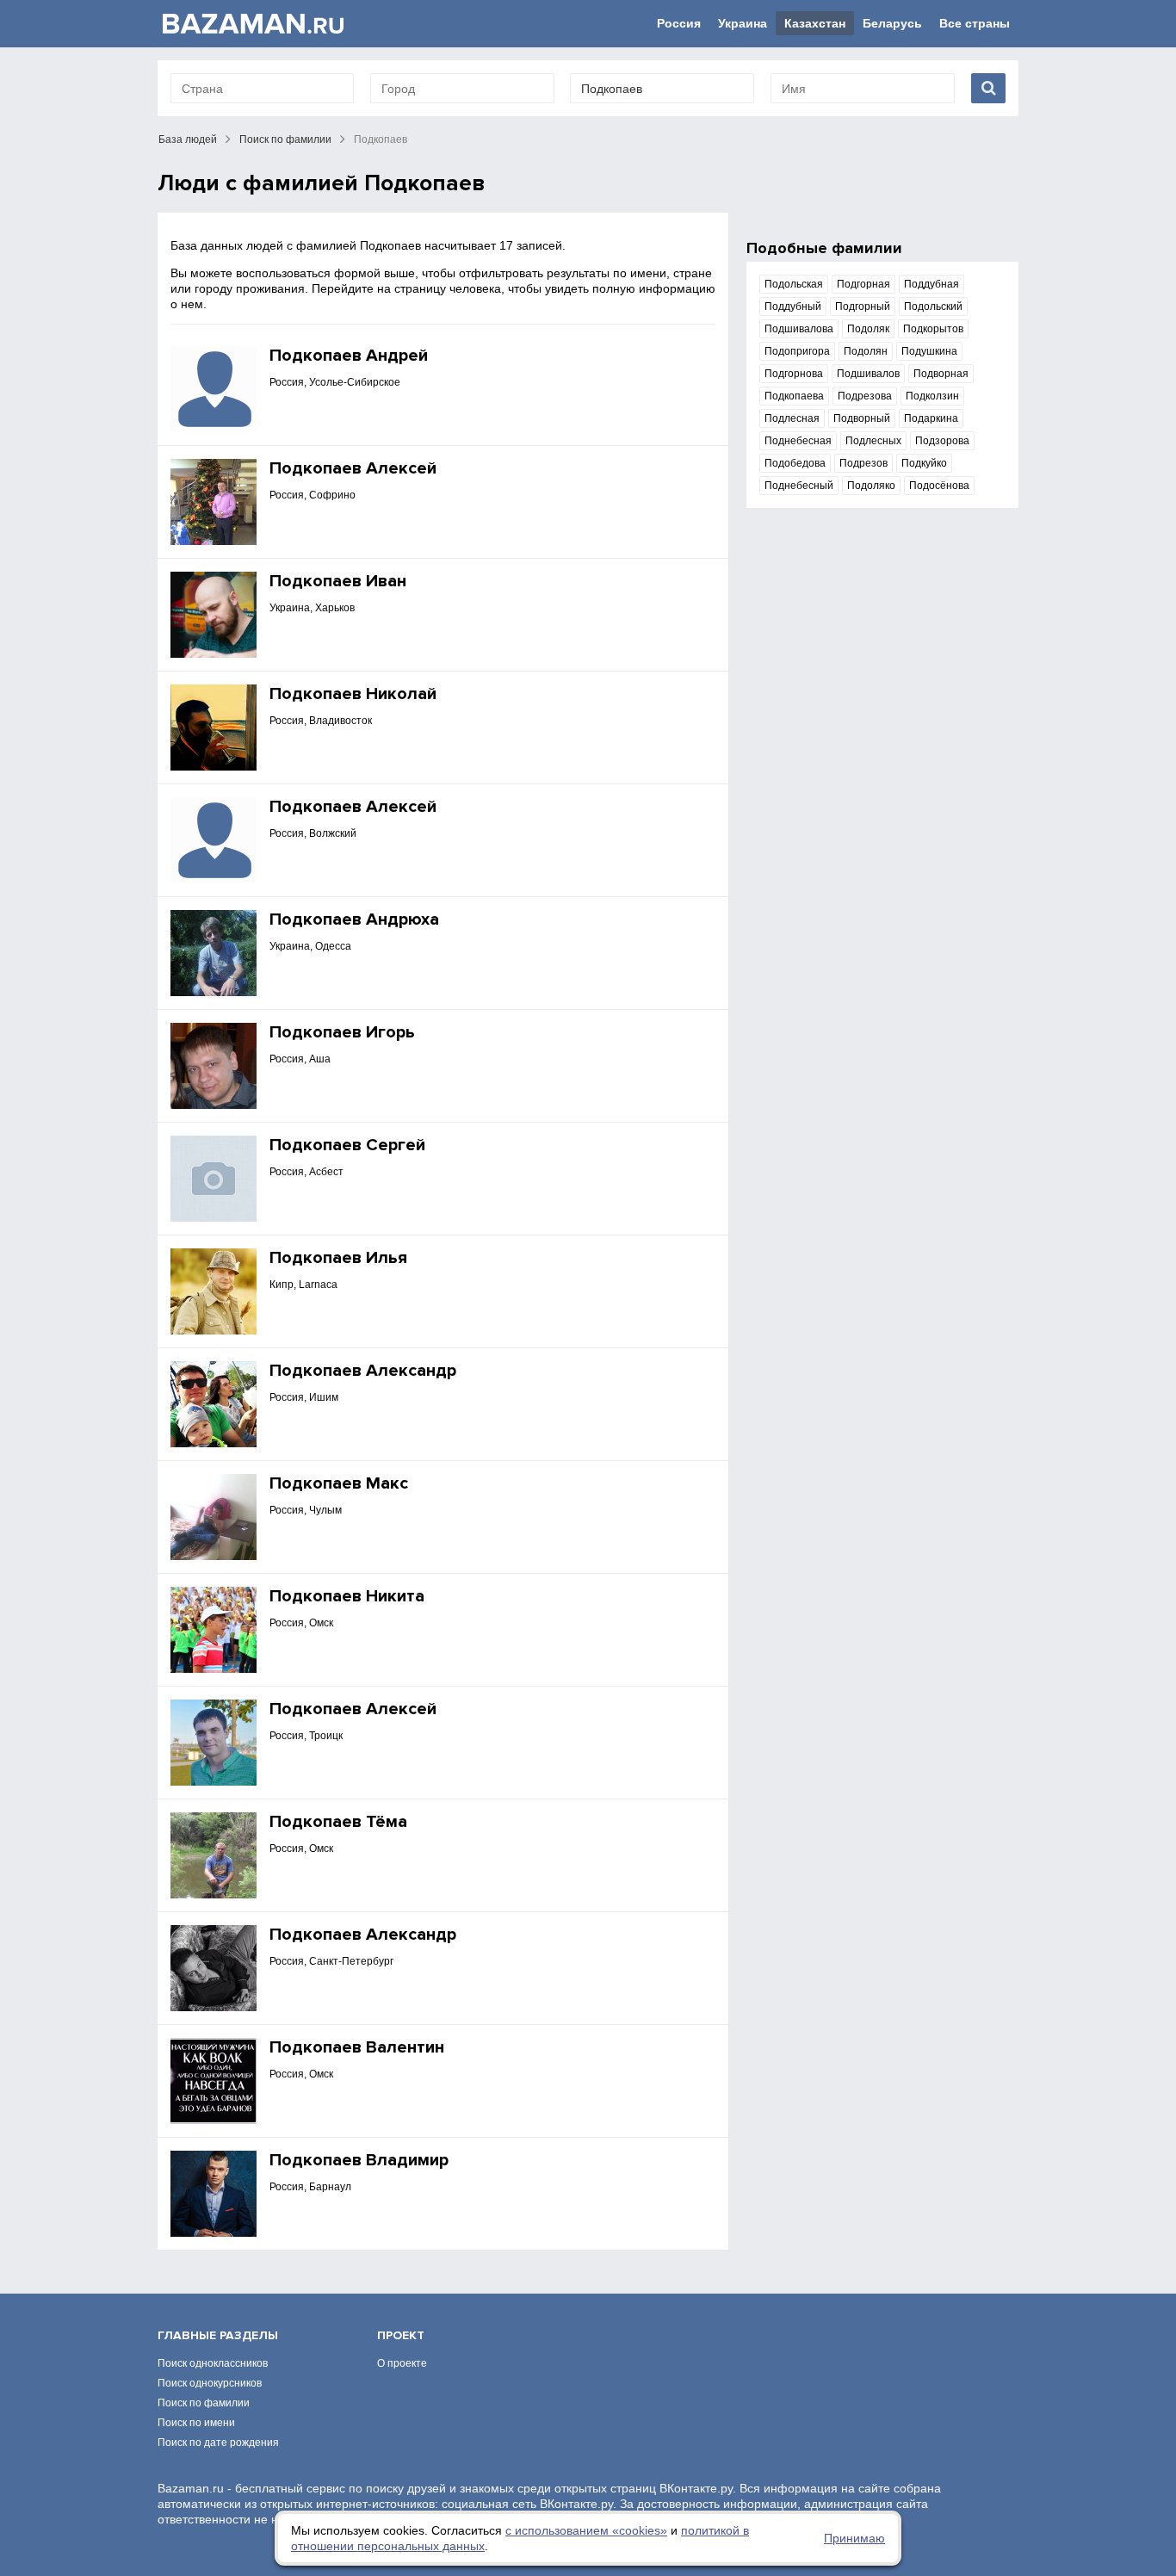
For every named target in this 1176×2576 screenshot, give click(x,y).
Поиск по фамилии (285, 139)
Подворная (941, 374)
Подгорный (863, 307)
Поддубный (793, 307)
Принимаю (854, 2538)
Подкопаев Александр (363, 1371)
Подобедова (795, 463)
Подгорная (863, 284)
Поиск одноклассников (213, 2363)
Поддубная (932, 284)
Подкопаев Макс (339, 1483)
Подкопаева (794, 396)
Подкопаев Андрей (349, 356)
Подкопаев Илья (338, 1258)
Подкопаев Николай (353, 694)
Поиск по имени (196, 2423)
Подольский (933, 307)
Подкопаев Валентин (357, 2047)
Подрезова (865, 396)
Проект (401, 2335)
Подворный (862, 418)
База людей (188, 139)
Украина (743, 23)
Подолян (866, 351)
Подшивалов (868, 374)
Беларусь (892, 23)
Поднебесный (799, 486)
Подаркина (931, 418)
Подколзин (932, 396)
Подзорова (942, 441)
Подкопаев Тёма (338, 1822)
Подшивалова (799, 329)
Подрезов (863, 463)
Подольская (794, 284)
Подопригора (797, 351)
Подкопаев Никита (347, 1596)
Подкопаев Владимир (359, 2160)
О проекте (402, 2363)
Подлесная (792, 418)
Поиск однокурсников (210, 2383)
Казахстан (815, 23)
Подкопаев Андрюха (354, 920)
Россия (679, 23)
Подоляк (868, 329)
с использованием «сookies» (586, 2530)
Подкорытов (933, 329)
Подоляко (871, 486)
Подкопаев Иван (338, 581)
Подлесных (873, 441)
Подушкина (929, 351)
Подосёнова (939, 486)
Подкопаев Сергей (347, 1145)
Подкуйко (924, 463)
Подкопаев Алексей (353, 468)
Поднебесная (798, 441)
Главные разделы (218, 2335)
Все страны (975, 23)
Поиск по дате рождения (218, 2443)
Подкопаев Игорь (342, 1032)
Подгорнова (794, 374)
